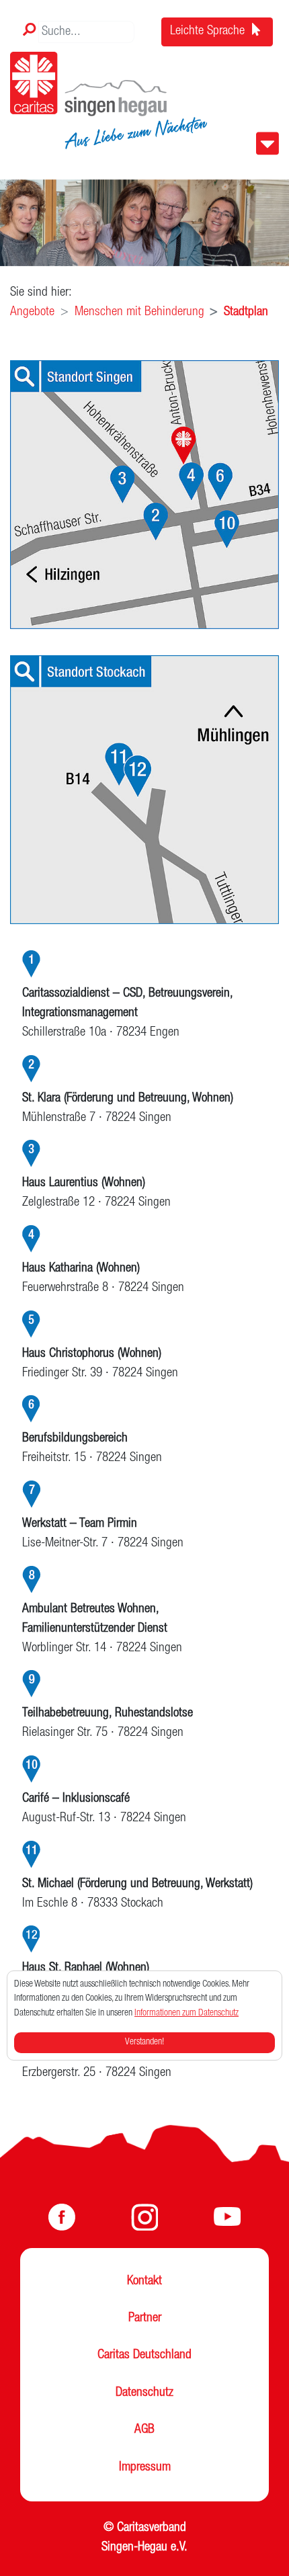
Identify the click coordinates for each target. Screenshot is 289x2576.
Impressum (145, 2468)
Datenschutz (144, 2393)
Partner (145, 2319)
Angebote (32, 313)
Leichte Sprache (209, 32)
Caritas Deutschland (144, 2356)
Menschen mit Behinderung (139, 313)
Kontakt (144, 2282)
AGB (144, 2430)
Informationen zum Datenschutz (187, 2013)
